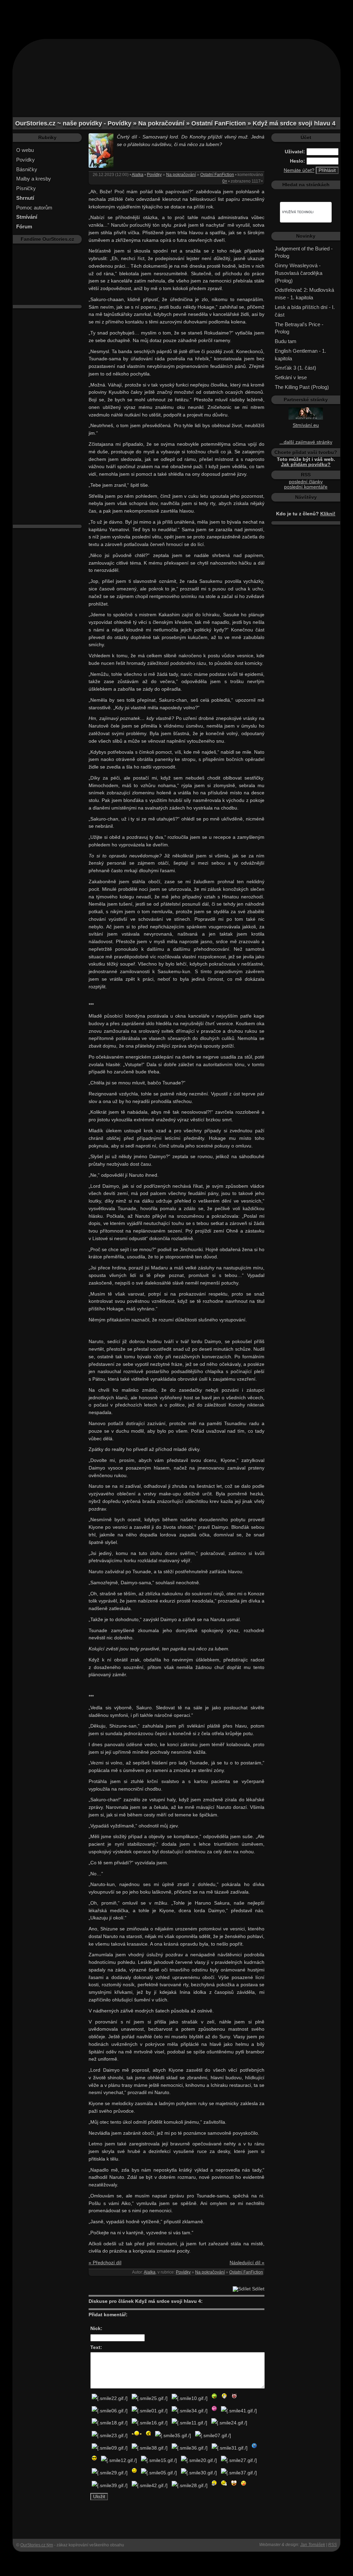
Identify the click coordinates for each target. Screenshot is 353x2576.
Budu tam (286, 341)
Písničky (26, 188)
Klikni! (328, 514)
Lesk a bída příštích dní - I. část (305, 311)
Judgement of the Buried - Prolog (304, 252)
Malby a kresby (34, 179)
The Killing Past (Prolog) (302, 387)
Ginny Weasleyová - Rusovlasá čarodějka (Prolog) (299, 273)
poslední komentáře (306, 487)
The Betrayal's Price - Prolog (299, 328)
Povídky (26, 160)
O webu (25, 150)
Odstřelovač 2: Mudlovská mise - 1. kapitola (304, 294)
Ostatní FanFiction (217, 175)
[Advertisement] (176, 16)
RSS (332, 2545)
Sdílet (258, 2289)
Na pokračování (181, 175)
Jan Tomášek (313, 2545)
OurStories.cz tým (37, 2545)
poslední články (306, 482)
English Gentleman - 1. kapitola (300, 355)
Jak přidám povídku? (306, 465)
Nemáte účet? (299, 170)
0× (225, 181)
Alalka (138, 175)
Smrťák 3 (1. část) (295, 368)
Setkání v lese (291, 377)
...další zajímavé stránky (306, 442)
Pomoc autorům (34, 208)
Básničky (27, 169)
